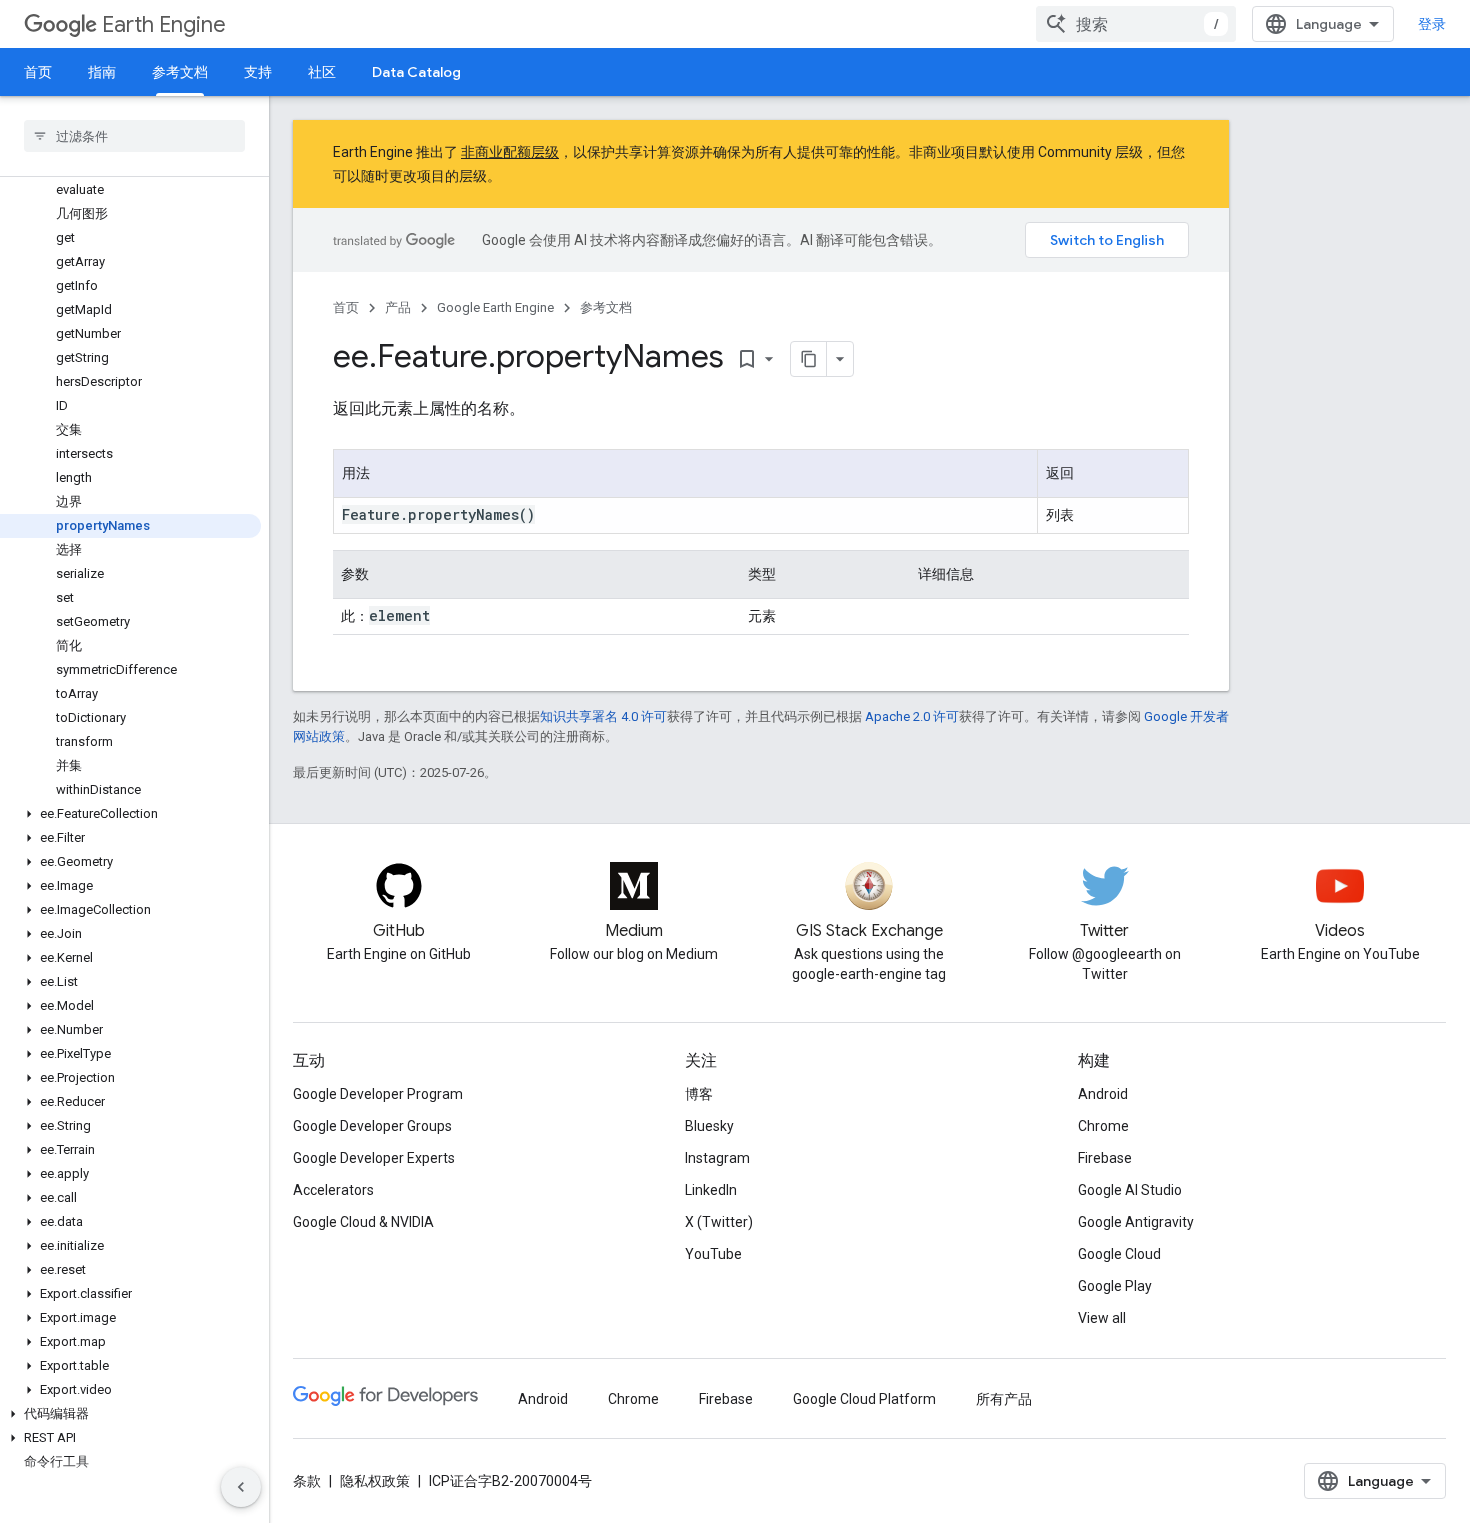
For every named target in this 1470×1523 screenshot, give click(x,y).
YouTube (713, 1254)
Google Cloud (1119, 1254)
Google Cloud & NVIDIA (363, 1222)
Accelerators (333, 1190)
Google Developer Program (378, 1094)
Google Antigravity (1136, 1222)
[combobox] (1136, 24)
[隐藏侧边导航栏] (241, 1487)
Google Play (1115, 1286)
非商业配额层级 (510, 152)
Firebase (1105, 1158)
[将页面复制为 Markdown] (809, 359)
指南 (102, 72)
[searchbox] (134, 136)
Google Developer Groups (372, 1126)
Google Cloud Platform (864, 1399)
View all (1102, 1318)
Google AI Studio (1130, 1190)
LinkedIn (711, 1190)
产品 (398, 307)
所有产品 (1004, 1399)
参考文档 (180, 72)
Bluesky (709, 1126)
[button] (130, 814)
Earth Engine (164, 24)
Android (1103, 1094)
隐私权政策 (375, 1481)
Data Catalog (416, 72)
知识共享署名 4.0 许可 (603, 716)
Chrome (1103, 1126)
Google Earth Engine (495, 307)
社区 (322, 72)
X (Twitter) (719, 1222)
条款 (307, 1481)
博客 (699, 1094)
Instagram (717, 1158)
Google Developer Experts (374, 1158)
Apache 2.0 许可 (912, 716)
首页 (38, 72)
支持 (258, 72)
